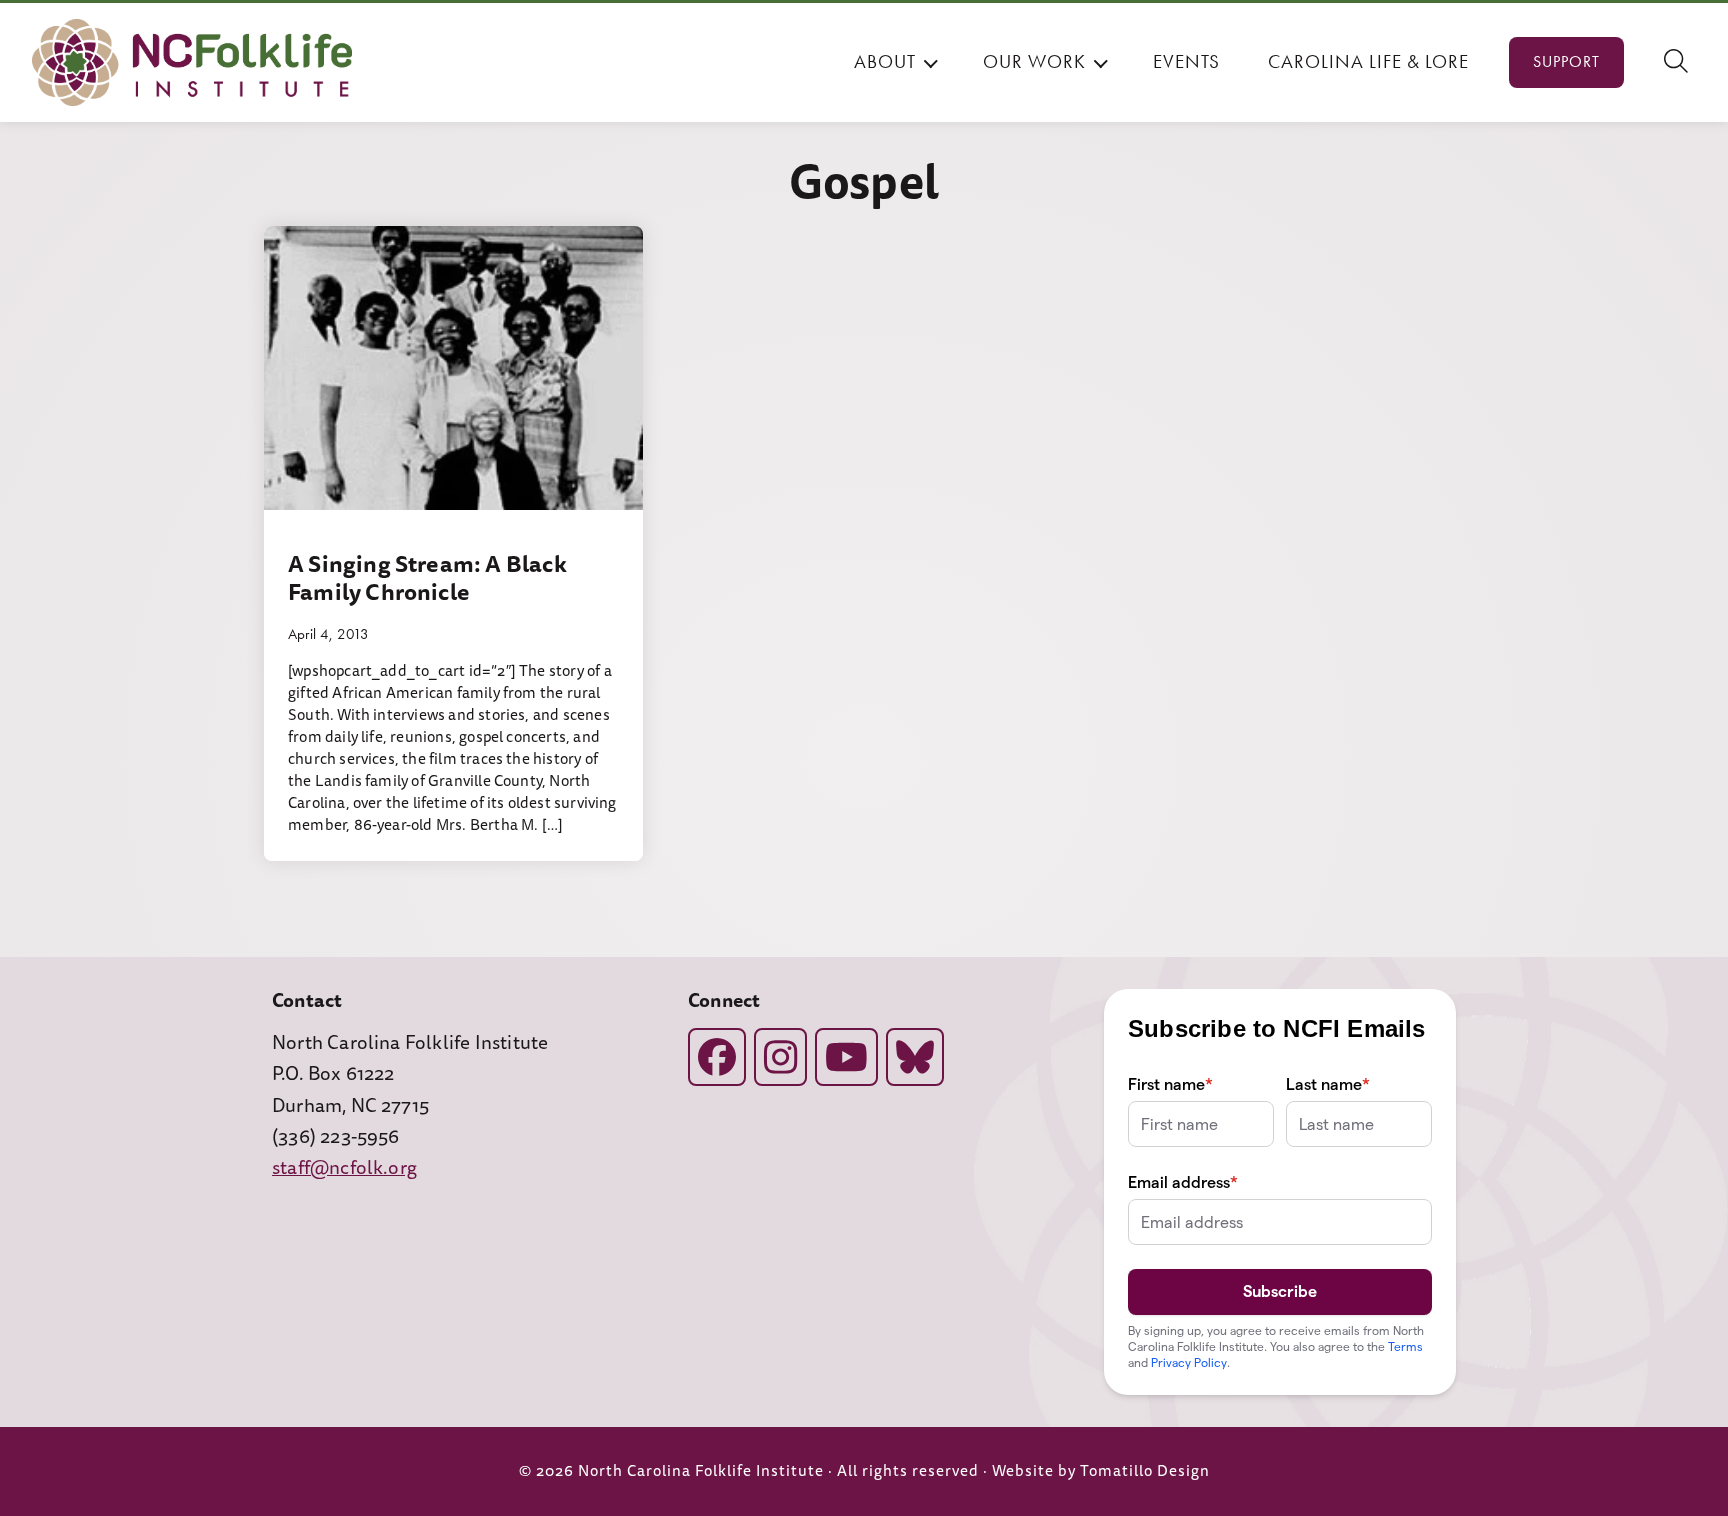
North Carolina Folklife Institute (701, 1471)
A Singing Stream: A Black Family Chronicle (427, 578)
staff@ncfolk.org (344, 1168)
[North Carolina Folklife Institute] (192, 62)
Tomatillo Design (1145, 1471)
